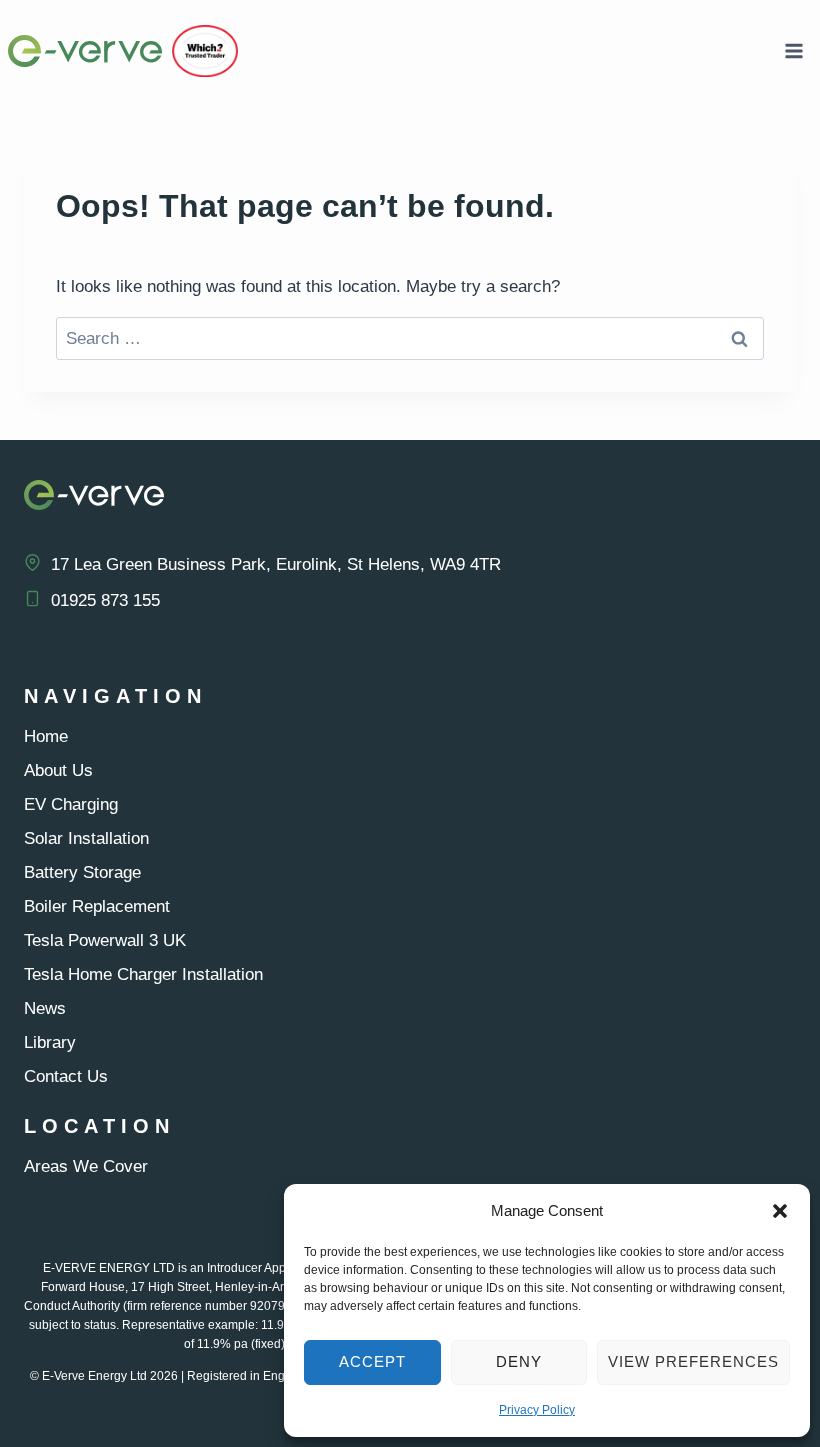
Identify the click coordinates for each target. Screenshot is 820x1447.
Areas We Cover (86, 1166)
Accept (372, 1361)
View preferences (693, 1361)
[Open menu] (793, 50)
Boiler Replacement (97, 906)
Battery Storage (82, 872)
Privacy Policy (537, 1410)
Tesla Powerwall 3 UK (105, 940)
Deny (519, 1361)
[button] (780, 1211)
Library (50, 1042)
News (45, 1008)
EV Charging (71, 804)
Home (46, 736)
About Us (58, 770)
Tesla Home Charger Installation (143, 974)
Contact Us (66, 1076)
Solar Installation (86, 838)
